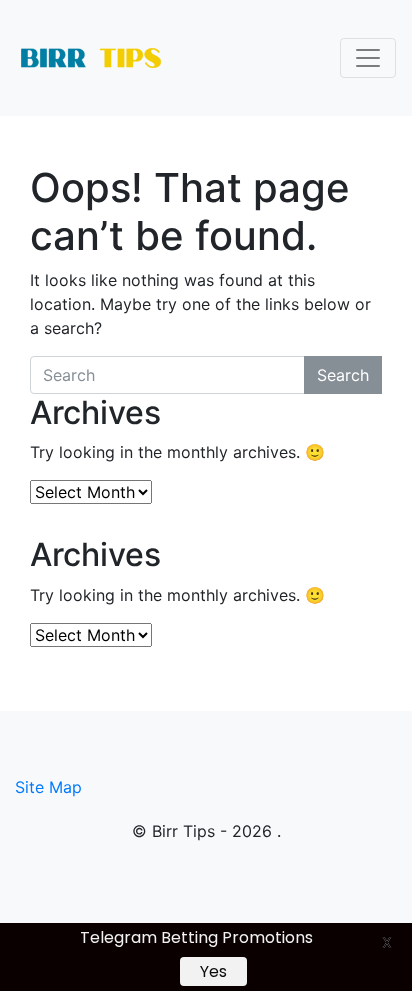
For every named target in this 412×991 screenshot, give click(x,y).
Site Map (48, 787)
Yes (213, 971)
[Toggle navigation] (368, 58)
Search (343, 375)
